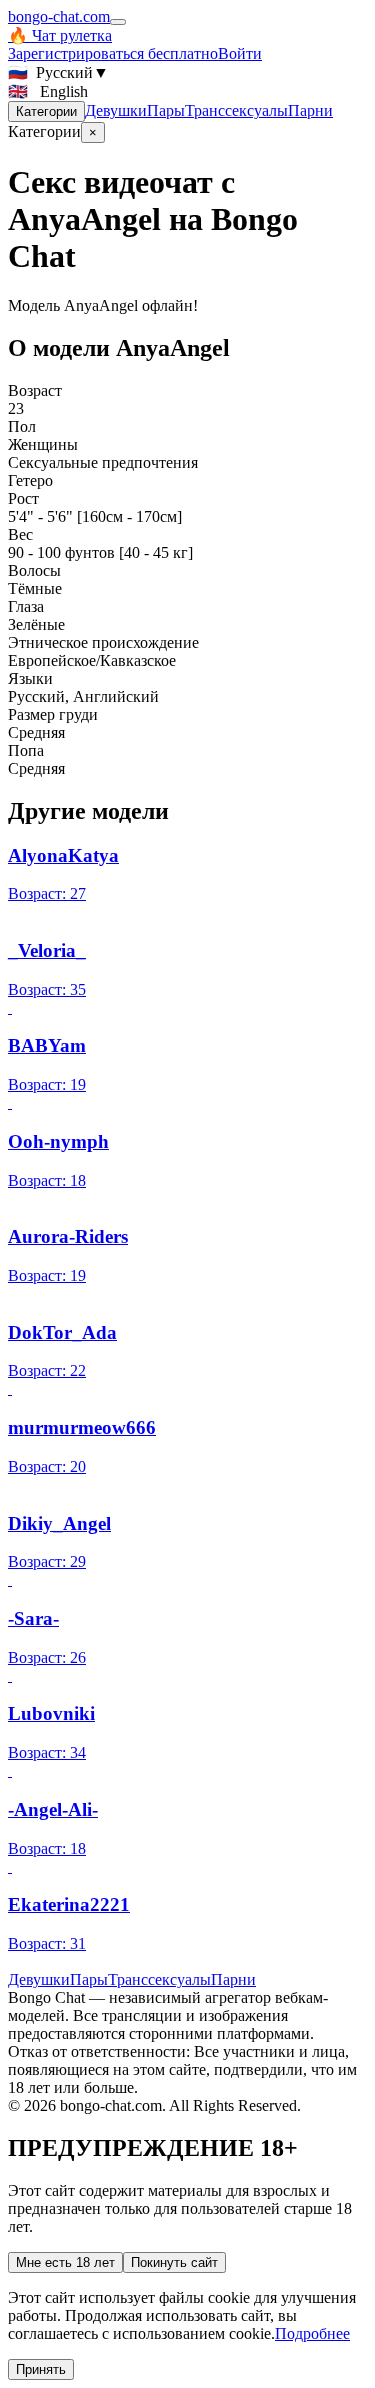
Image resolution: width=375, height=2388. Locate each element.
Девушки (116, 110)
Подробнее (312, 2333)
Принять (41, 2369)
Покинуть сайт (174, 2262)
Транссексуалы (236, 110)
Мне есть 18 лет (65, 2262)
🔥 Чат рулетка (60, 35)
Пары (166, 110)
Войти (240, 53)
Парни (310, 110)
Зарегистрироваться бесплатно (113, 53)
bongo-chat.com (59, 16)
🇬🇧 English (48, 91)
